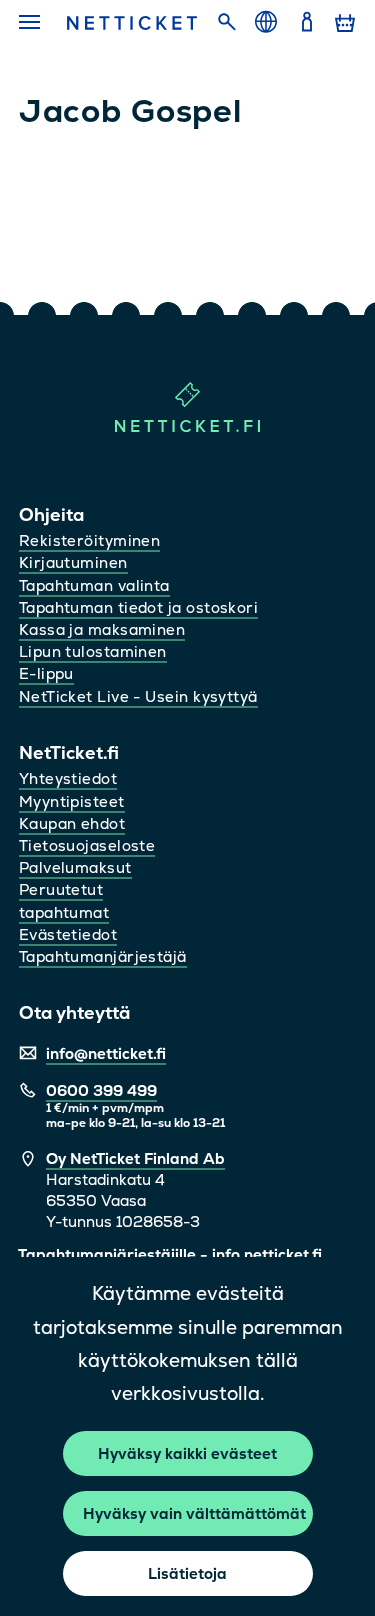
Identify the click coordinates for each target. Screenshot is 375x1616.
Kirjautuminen (73, 562)
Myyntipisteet (72, 801)
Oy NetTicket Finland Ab (135, 1158)
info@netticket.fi (106, 1053)
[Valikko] (31, 23)
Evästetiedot (68, 934)
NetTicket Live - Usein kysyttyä (138, 696)
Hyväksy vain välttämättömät (194, 1513)
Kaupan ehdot (72, 823)
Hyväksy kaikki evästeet (187, 1453)
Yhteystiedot (68, 778)
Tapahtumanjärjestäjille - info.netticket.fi (170, 1254)
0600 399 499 (101, 1090)
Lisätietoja (187, 1573)
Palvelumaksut (75, 867)
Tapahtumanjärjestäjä (103, 956)
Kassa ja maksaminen (102, 629)
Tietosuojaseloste (87, 845)
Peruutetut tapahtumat (64, 900)
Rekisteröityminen (90, 540)
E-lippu (46, 673)
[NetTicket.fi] (187, 427)
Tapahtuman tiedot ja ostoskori (139, 607)
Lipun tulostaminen (93, 651)
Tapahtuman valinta (94, 585)
